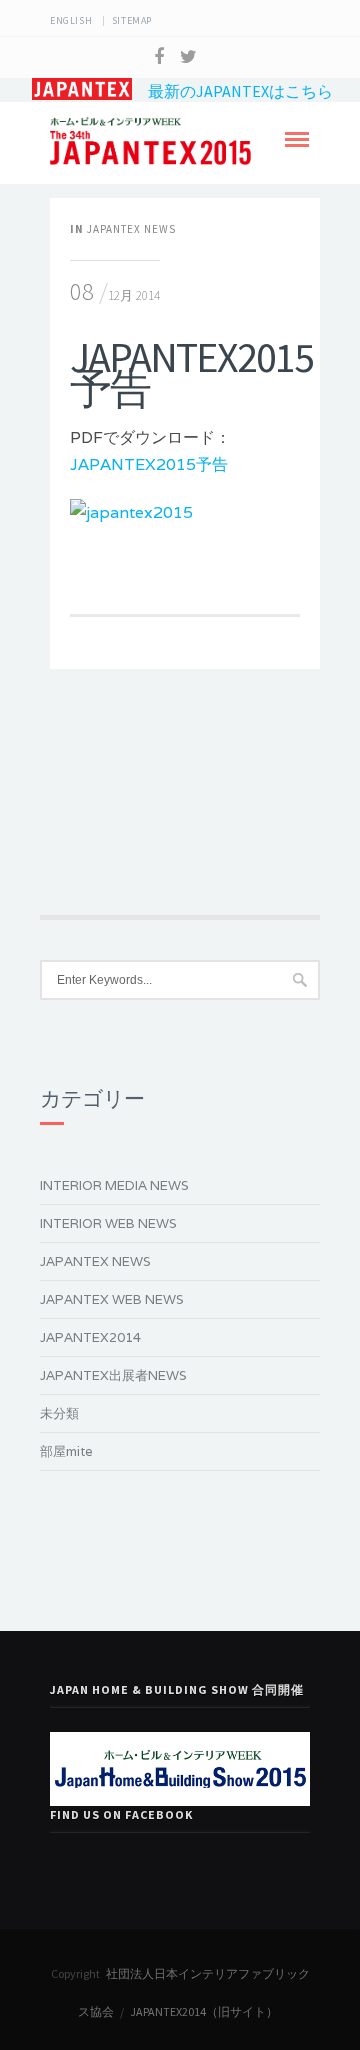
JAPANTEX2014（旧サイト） (204, 2011)
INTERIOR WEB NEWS (108, 1223)
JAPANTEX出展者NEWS (113, 1375)
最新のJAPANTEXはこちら (232, 91)
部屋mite (66, 1451)
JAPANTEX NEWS (131, 229)
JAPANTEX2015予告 (149, 464)
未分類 (59, 1413)
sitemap (132, 20)
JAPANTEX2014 (90, 1337)
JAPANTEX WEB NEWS (112, 1299)
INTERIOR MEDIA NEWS (114, 1185)
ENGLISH (71, 20)
